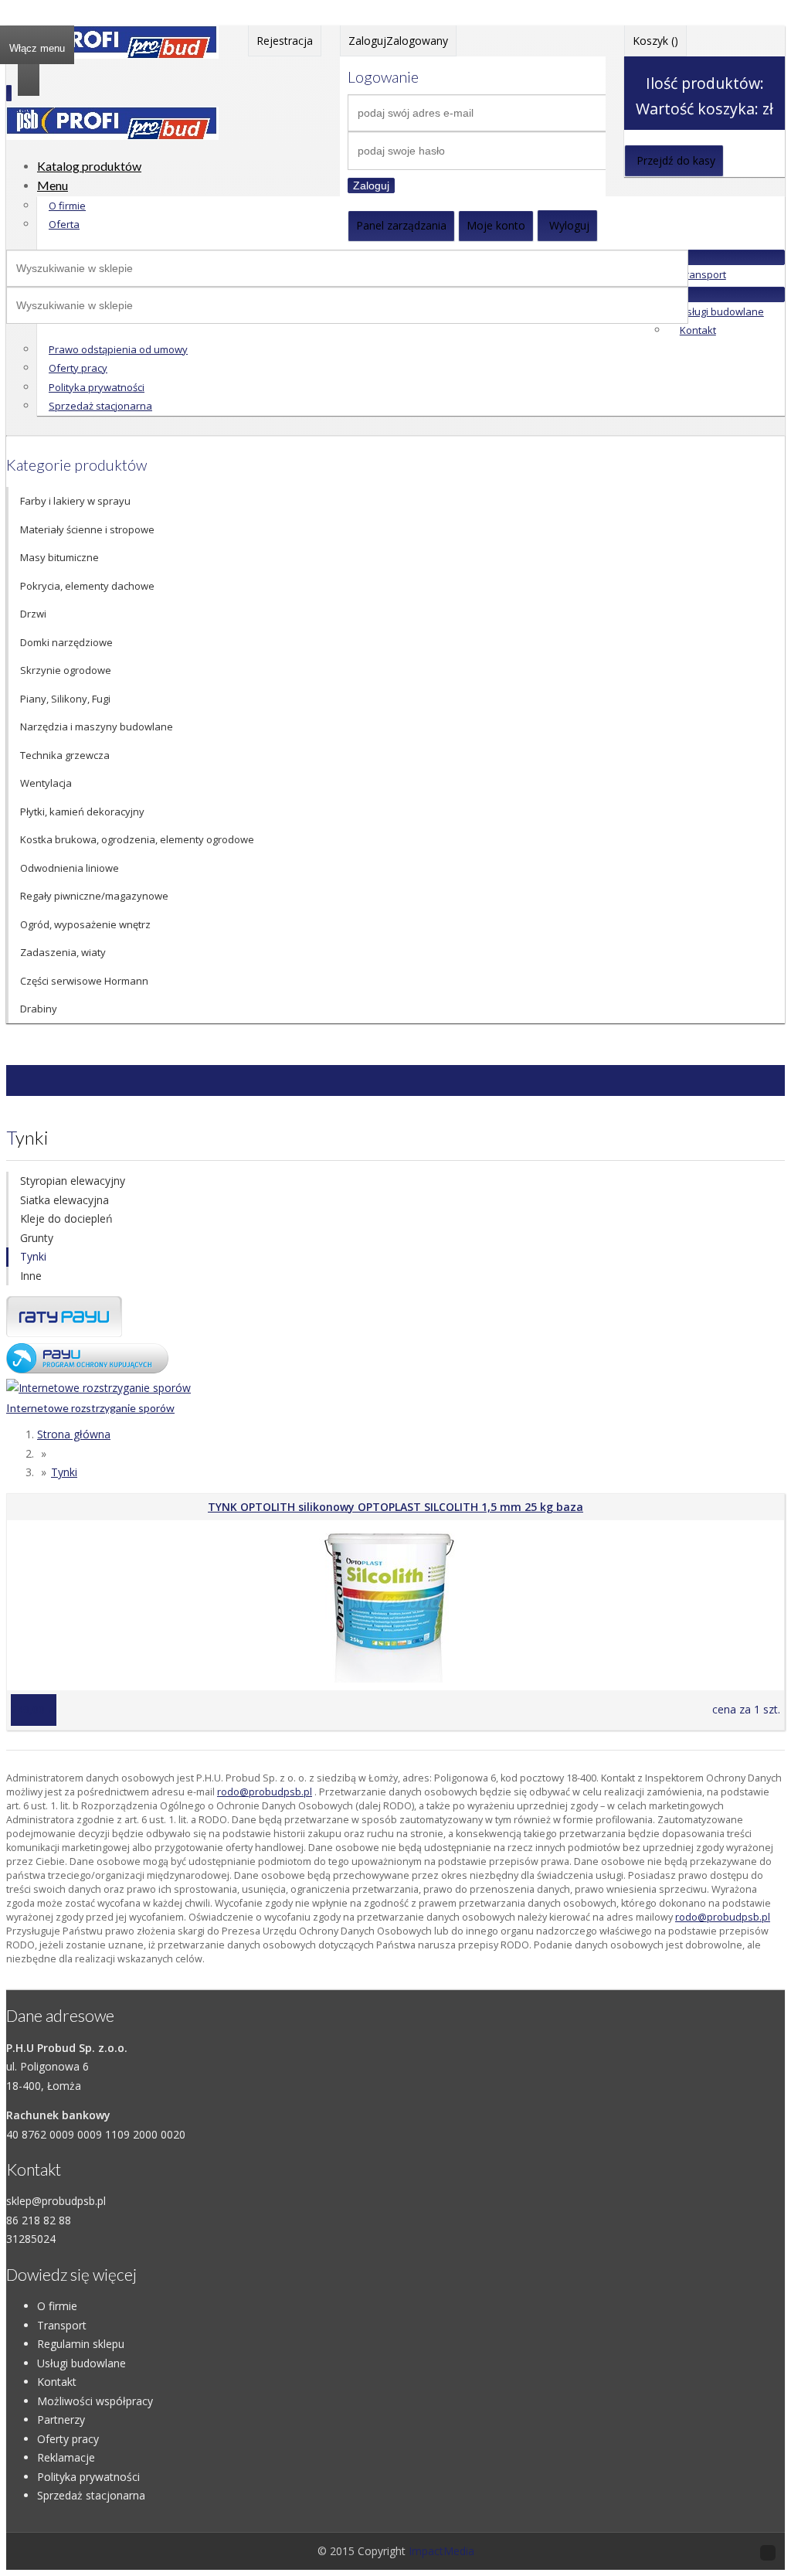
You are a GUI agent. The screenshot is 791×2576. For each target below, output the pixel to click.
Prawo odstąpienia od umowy (118, 349)
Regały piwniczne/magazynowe (94, 896)
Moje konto (496, 225)
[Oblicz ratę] (87, 1369)
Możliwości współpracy (95, 2401)
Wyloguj (569, 225)
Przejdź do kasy (676, 160)
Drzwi (33, 614)
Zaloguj (371, 185)
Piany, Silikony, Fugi (65, 699)
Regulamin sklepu (81, 2344)
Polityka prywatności (97, 387)
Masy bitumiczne (59, 557)
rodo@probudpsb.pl (265, 1792)
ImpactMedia (441, 2551)
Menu (53, 185)
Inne (31, 1276)
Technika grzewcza (65, 755)
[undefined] (112, 136)
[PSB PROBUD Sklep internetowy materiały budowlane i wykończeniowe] (112, 54)
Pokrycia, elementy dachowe (87, 586)
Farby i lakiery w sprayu (75, 501)
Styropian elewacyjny (73, 1181)
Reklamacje (66, 2457)
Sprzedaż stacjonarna (100, 406)
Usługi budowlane (722, 311)
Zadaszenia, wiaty (63, 952)
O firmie (67, 206)
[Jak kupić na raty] (64, 1333)
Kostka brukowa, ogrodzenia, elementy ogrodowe (137, 839)
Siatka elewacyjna (65, 1200)
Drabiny (39, 1009)
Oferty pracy (78, 368)
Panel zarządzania (401, 225)
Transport (703, 274)
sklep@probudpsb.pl (56, 2201)
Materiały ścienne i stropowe (87, 529)
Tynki (33, 1256)
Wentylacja (46, 783)
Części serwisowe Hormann (84, 981)
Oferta (64, 224)
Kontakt (698, 330)
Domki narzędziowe (66, 642)
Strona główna (74, 1434)
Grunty (37, 1238)
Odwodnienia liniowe (70, 868)
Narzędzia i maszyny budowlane (97, 727)
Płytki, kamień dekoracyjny (82, 812)
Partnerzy (61, 2419)
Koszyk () (655, 41)
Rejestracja (285, 41)
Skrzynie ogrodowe (66, 670)
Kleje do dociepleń (66, 1218)
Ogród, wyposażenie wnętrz (85, 924)
